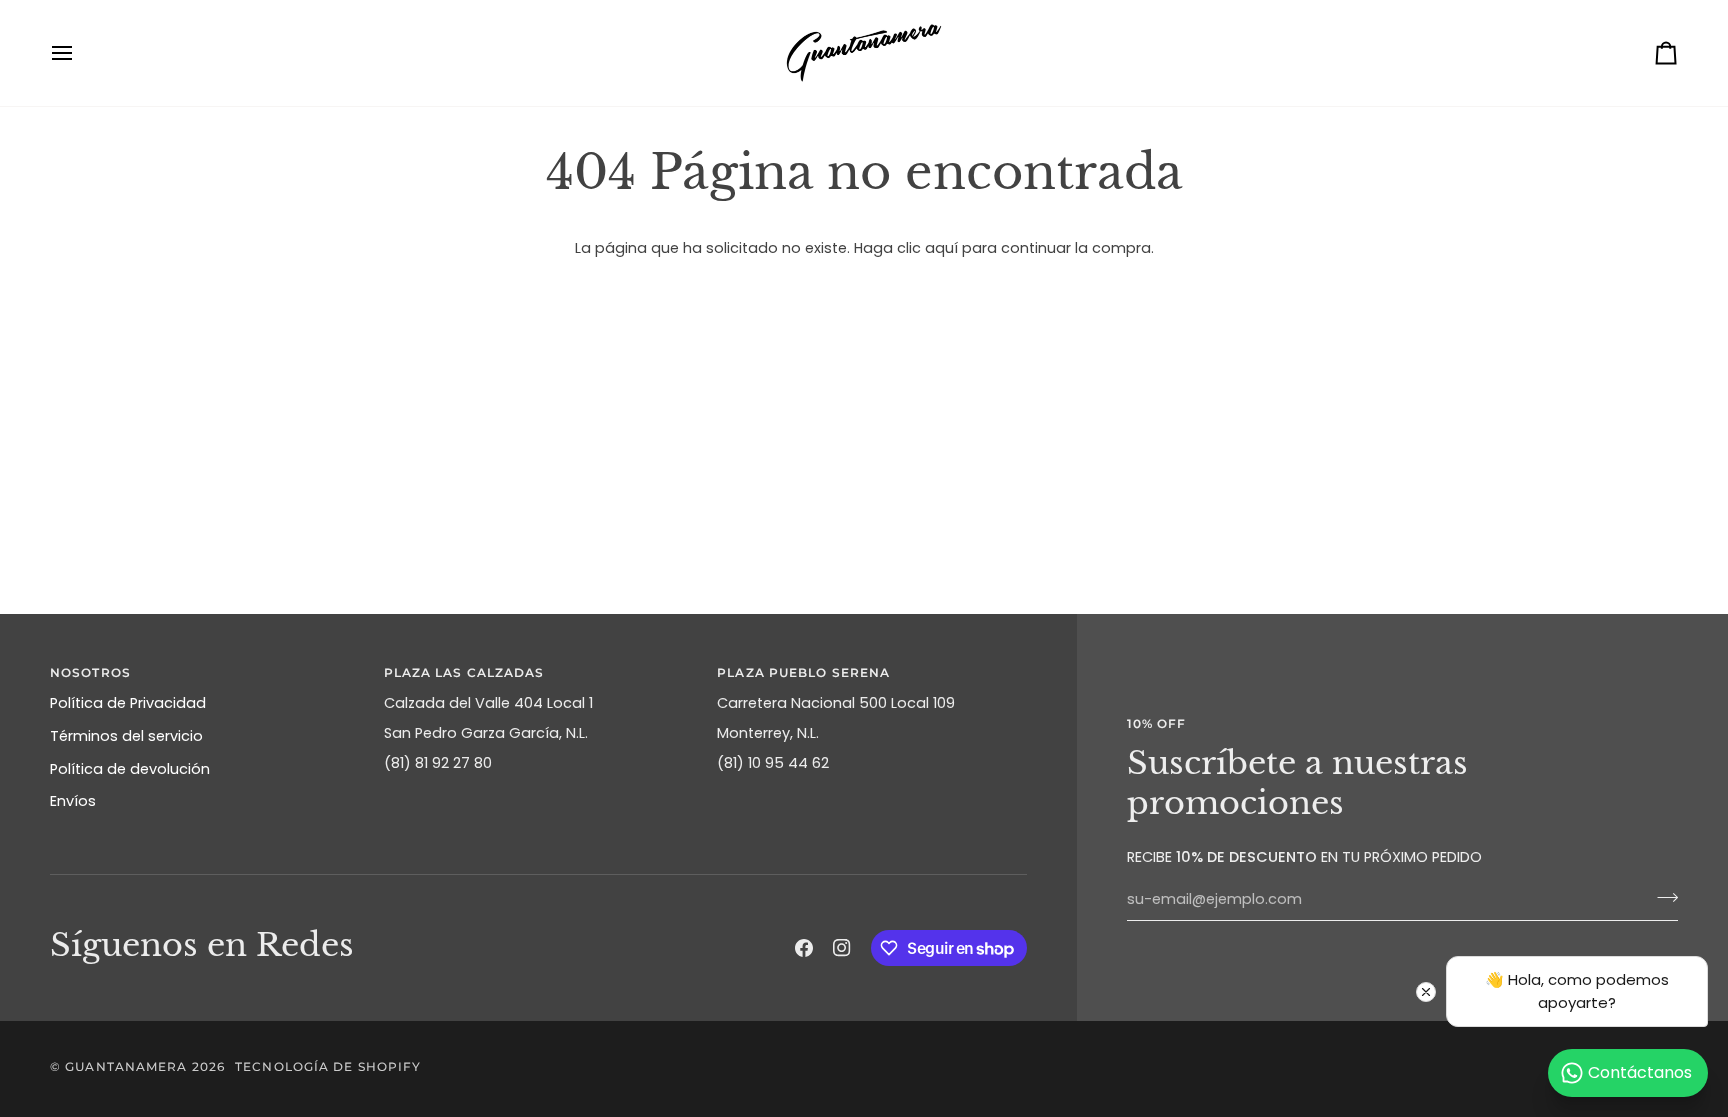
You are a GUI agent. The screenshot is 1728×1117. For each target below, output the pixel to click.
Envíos (73, 801)
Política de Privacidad (128, 703)
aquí (941, 248)
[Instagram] (842, 948)
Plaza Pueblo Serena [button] (803, 672)
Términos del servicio (126, 736)
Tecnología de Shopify (328, 1066)
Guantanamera (126, 1066)
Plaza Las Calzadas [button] (464, 672)
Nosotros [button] (90, 672)
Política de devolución (130, 769)
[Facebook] (804, 948)
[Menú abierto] (80, 53)
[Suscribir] (1661, 897)
